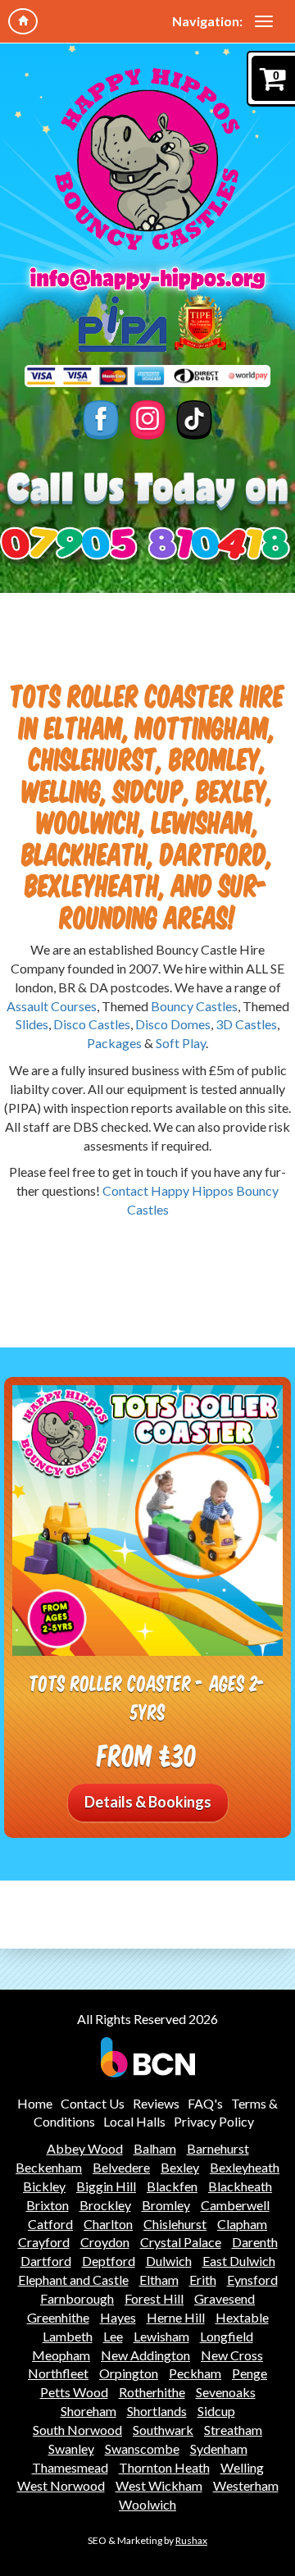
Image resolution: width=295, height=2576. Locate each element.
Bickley (44, 2186)
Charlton (108, 2224)
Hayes (118, 2317)
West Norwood (61, 2485)
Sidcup (216, 2411)
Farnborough (77, 2298)
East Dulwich (239, 2261)
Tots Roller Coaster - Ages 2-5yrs (148, 1697)
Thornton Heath (164, 2467)
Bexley (180, 2167)
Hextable (242, 2317)
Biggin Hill (106, 2186)
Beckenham (49, 2167)
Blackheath (240, 2186)
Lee (113, 2336)
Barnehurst (218, 2148)
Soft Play (181, 1043)
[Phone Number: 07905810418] (147, 546)
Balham (155, 2148)
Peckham (195, 2373)
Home (35, 2103)
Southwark (163, 2430)
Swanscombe (142, 2448)
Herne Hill (176, 2317)
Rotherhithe (152, 2392)
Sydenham (219, 2448)
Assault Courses (52, 1006)
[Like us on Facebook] (101, 420)
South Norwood (77, 2430)
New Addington (145, 2355)
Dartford (46, 2261)
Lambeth (68, 2336)
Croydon (105, 2242)
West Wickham (159, 2485)
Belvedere (121, 2167)
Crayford (44, 2242)
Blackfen (172, 2186)
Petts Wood (74, 2392)
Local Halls (134, 2121)
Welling (242, 2467)
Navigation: (207, 21)
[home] (23, 21)
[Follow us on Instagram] (148, 420)
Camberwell (235, 2205)
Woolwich (147, 2504)
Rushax (191, 2540)
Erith (203, 2280)
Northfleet (58, 2373)
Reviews (156, 2103)
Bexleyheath (245, 2167)
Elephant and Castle (73, 2280)
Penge (250, 2373)
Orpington (129, 2373)
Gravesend (225, 2298)
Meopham (61, 2355)
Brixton (48, 2205)
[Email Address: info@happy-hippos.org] (147, 279)
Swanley (71, 2448)
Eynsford (252, 2280)
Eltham (159, 2280)
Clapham (242, 2224)
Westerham (246, 2485)
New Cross (232, 2355)
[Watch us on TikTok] (195, 420)
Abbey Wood (85, 2148)
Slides (32, 1024)
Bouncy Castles (194, 1006)
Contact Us (93, 2103)
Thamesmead (70, 2467)
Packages (114, 1043)
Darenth (255, 2242)
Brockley (105, 2205)
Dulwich (169, 2261)
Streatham (233, 2430)
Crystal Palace (181, 2242)
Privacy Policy (214, 2121)
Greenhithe (58, 2317)
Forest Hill (154, 2298)
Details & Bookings (148, 1802)
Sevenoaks (226, 2392)
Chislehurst (175, 2224)
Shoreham (88, 2411)
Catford (50, 2224)
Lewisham (161, 2336)
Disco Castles (92, 1024)
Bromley (166, 2205)
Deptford (109, 2261)
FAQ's (205, 2103)
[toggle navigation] (264, 21)
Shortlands (157, 2411)
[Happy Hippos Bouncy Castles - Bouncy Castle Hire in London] (147, 159)
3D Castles (246, 1024)
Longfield (227, 2336)
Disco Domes (173, 1024)
